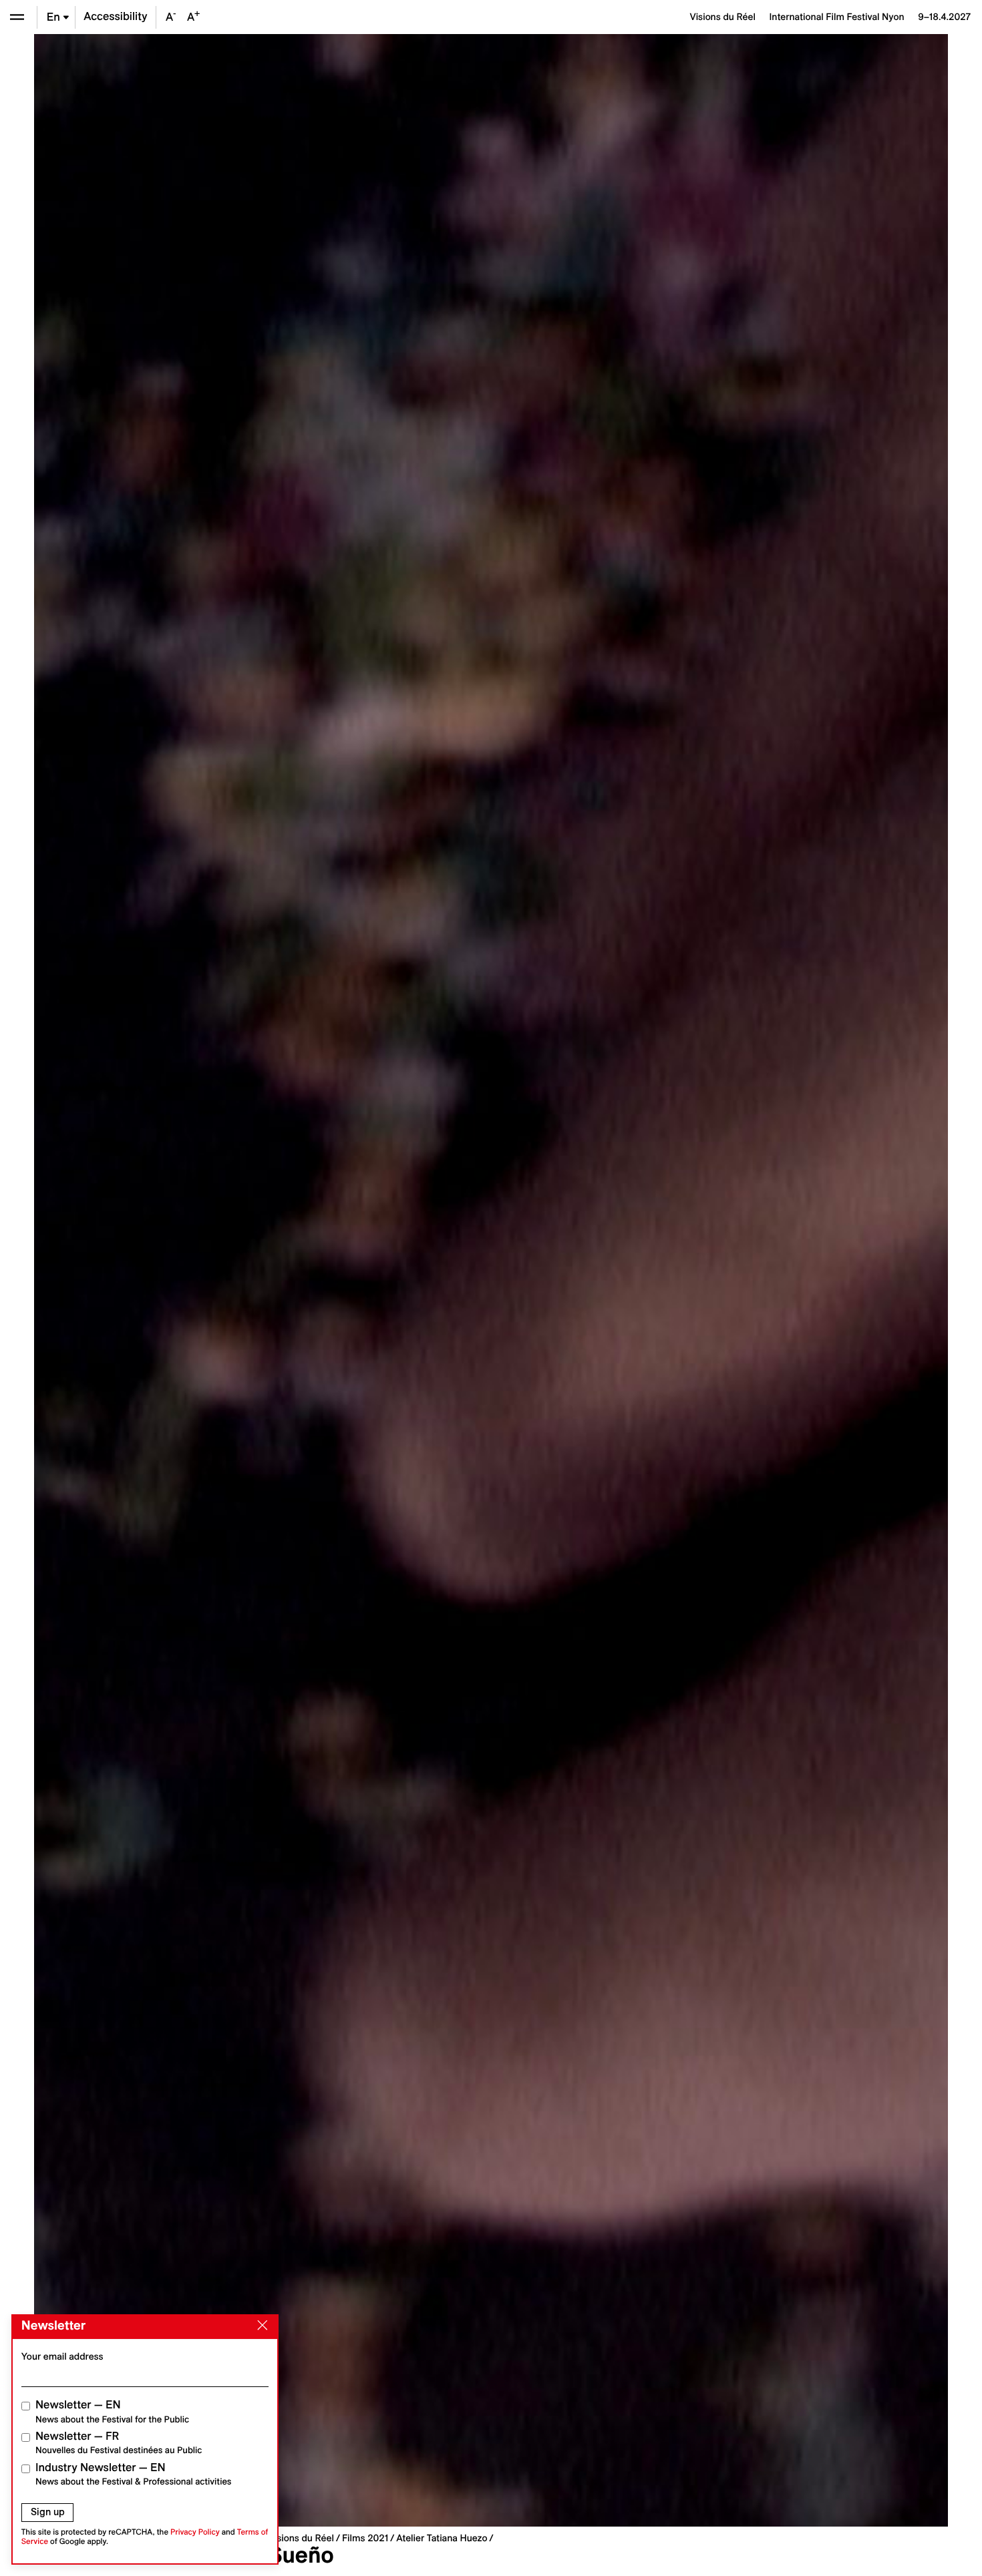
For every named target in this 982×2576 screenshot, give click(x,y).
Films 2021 (365, 2538)
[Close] (260, 2326)
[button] (263, 1280)
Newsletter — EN (112, 2411)
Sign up (48, 2512)
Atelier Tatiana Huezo (442, 2538)
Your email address (62, 2356)
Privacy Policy (195, 2532)
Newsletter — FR (119, 2443)
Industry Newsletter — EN (134, 2474)
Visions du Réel (301, 2538)
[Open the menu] (17, 17)
